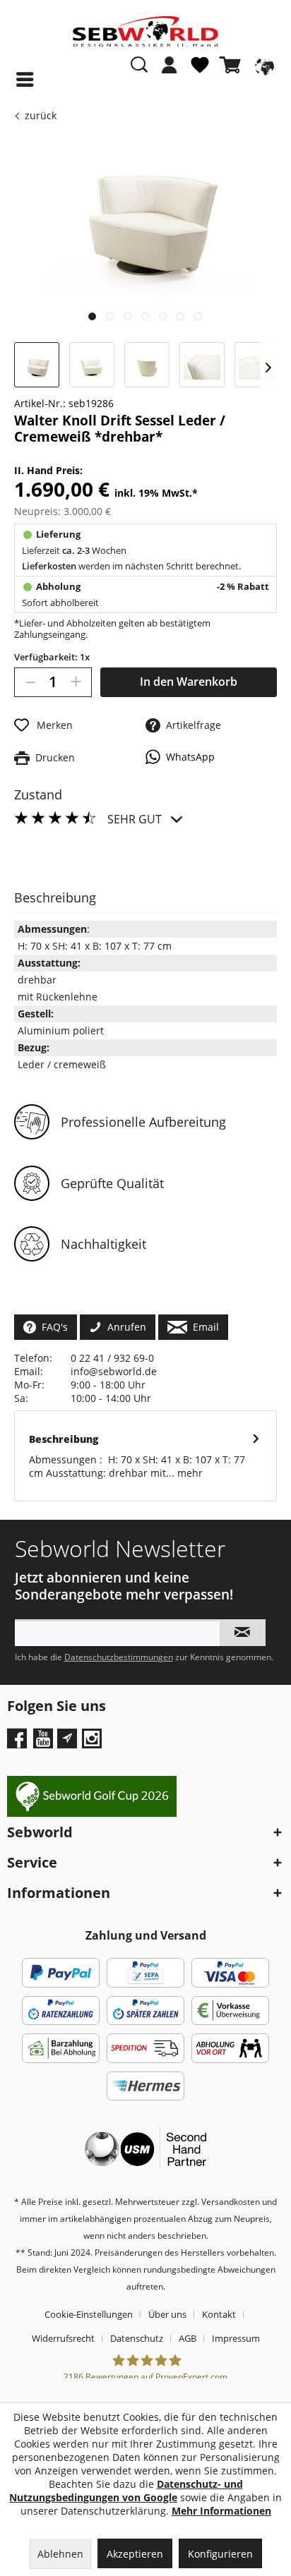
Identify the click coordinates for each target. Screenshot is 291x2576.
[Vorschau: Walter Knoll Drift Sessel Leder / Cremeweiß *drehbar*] (37, 365)
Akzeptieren (135, 2554)
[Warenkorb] (233, 65)
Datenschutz (137, 2338)
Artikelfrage (191, 725)
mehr (189, 1473)
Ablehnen (60, 2554)
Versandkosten (231, 2202)
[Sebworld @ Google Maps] (67, 1739)
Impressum (236, 2338)
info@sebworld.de (114, 1371)
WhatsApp (188, 757)
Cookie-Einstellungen (89, 2314)
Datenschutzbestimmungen (119, 1657)
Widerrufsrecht (63, 2338)
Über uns (167, 2314)
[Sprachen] (263, 65)
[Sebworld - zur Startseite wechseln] (145, 32)
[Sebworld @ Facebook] (19, 1743)
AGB (188, 2338)
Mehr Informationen (221, 2511)
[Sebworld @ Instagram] (94, 1743)
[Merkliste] (200, 71)
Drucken (52, 757)
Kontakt (219, 2314)
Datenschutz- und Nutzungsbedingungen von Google (126, 2491)
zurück (41, 115)
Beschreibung (64, 1439)
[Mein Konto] (170, 65)
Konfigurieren (220, 2554)
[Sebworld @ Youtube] (45, 1743)
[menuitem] (170, 72)
